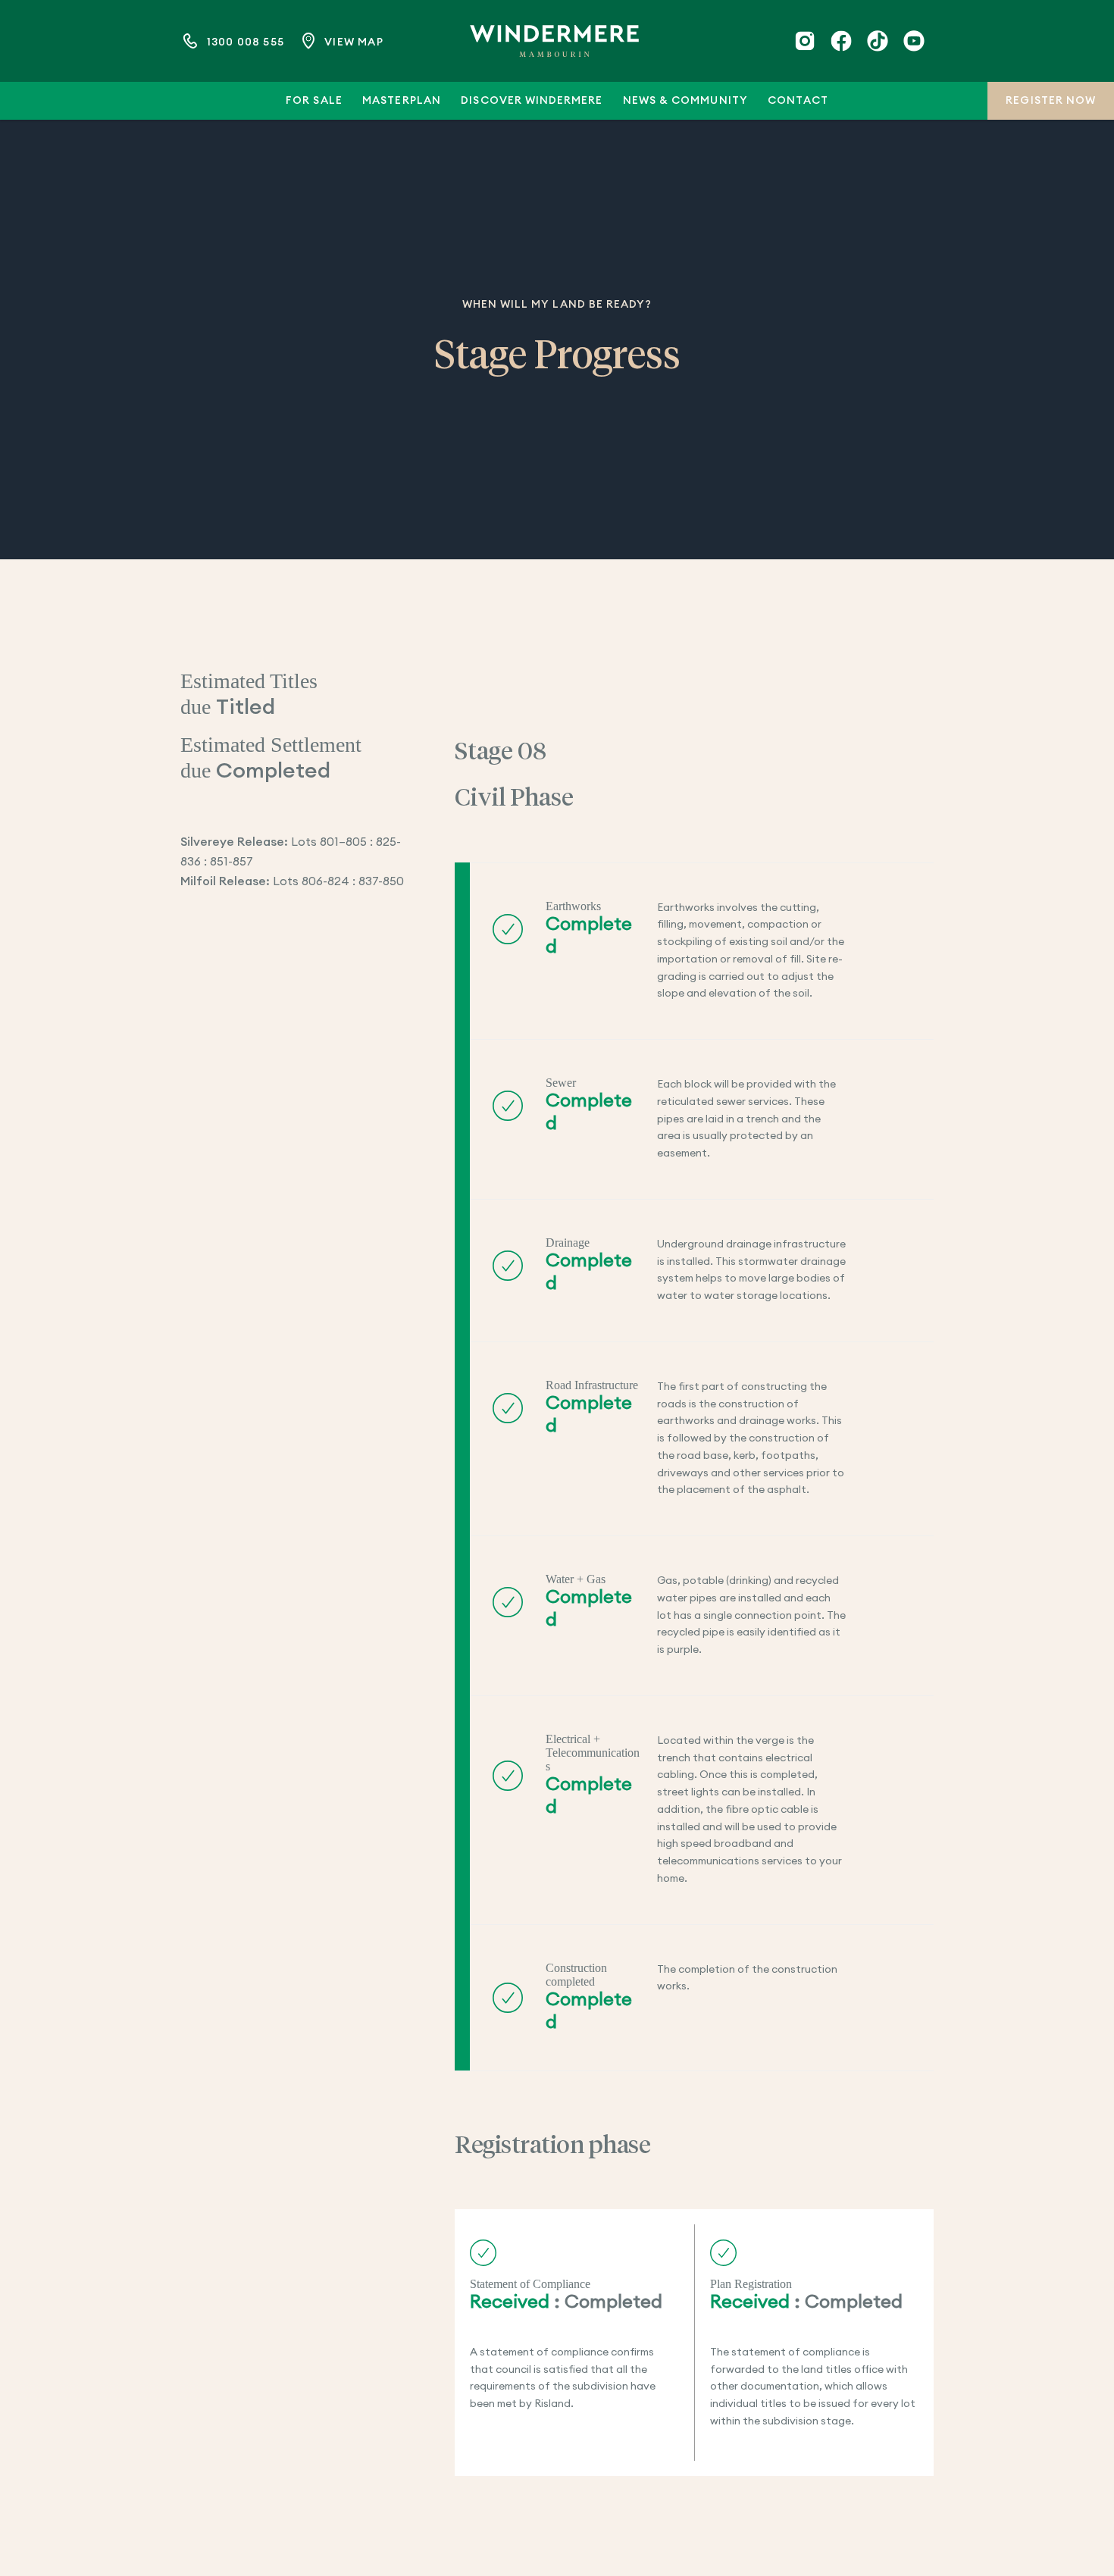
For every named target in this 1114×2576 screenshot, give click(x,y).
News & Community (685, 101)
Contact (798, 101)
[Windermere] (554, 41)
